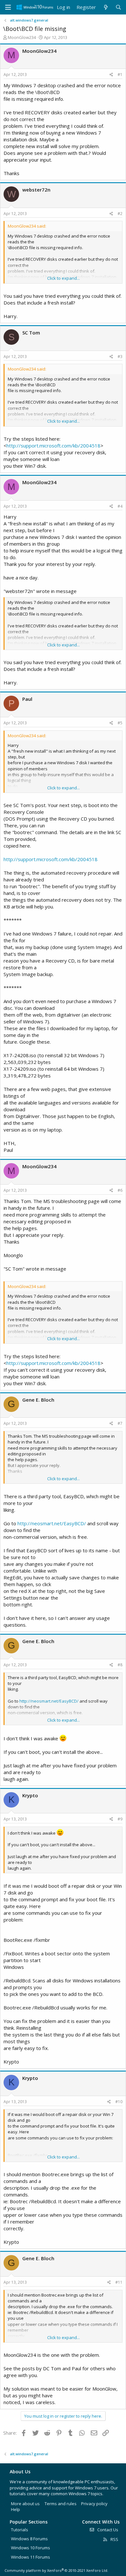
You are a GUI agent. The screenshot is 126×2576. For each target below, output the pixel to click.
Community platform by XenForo (56, 2570)
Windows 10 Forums (31, 2548)
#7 (120, 1423)
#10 (119, 2102)
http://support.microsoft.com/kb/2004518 (53, 446)
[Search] (118, 7)
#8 (120, 1665)
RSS (114, 2539)
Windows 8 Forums (29, 2539)
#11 (119, 2282)
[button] (8, 7)
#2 (120, 214)
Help (16, 2509)
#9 (120, 1819)
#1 (120, 75)
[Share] (111, 75)
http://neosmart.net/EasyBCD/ (52, 1523)
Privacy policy (94, 2504)
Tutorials (20, 2530)
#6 (120, 1190)
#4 (120, 506)
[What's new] (105, 7)
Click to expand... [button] (63, 278)
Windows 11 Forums (31, 2557)
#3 (120, 357)
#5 (120, 723)
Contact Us (107, 2530)
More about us (25, 2504)
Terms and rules (61, 2504)
